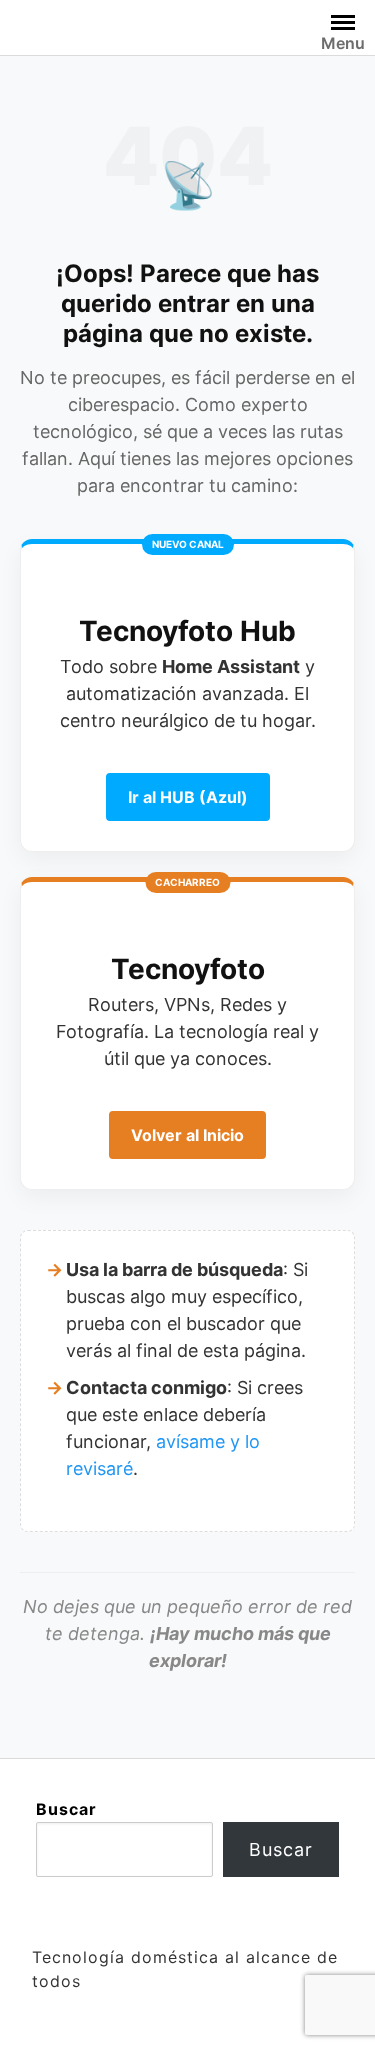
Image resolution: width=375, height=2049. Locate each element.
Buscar (66, 1809)
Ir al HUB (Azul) (188, 797)
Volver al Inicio (187, 1135)
